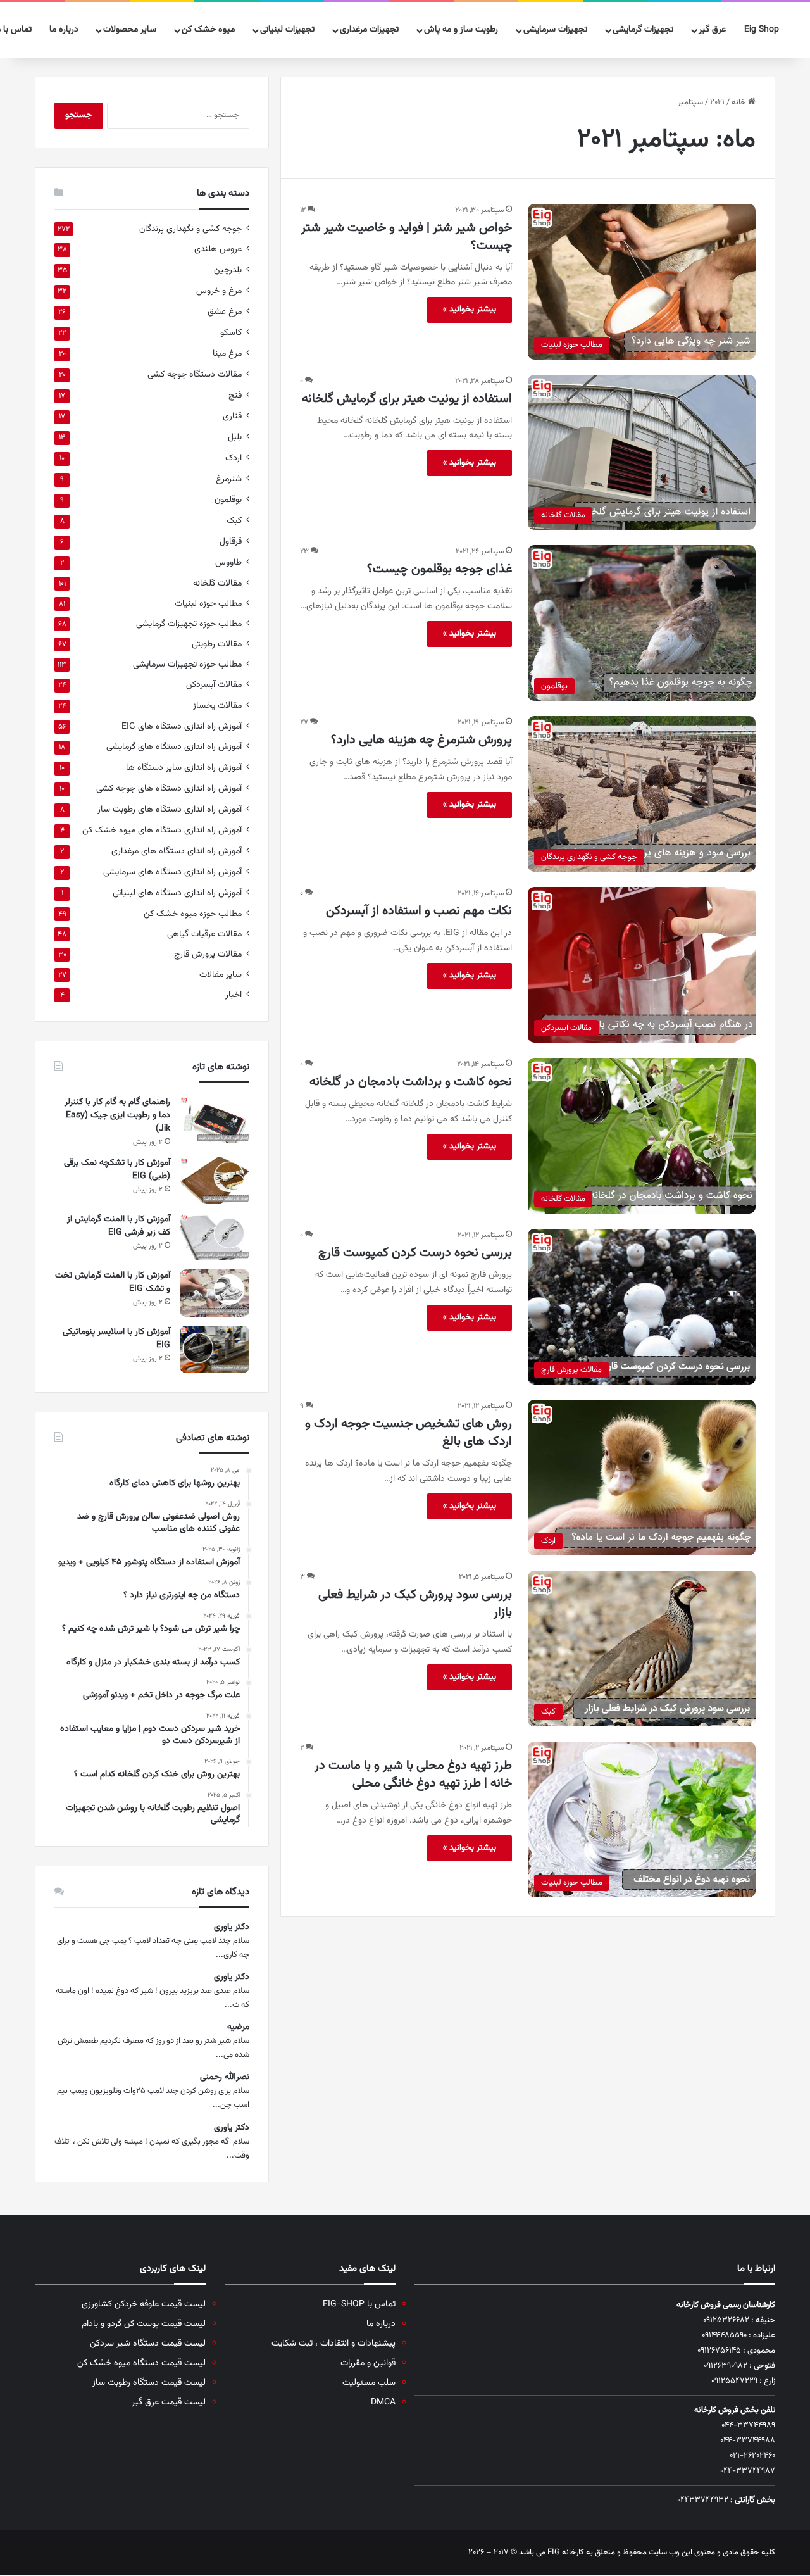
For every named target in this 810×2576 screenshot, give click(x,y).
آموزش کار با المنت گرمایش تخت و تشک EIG (113, 1282)
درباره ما (64, 30)
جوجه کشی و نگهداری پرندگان (190, 229)
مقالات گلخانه (217, 583)
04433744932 (703, 2500)
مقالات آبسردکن (214, 685)
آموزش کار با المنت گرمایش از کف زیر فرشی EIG (119, 1226)
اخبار (234, 995)
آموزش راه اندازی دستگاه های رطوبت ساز (170, 809)
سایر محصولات (130, 30)
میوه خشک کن (208, 30)
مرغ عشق (225, 312)
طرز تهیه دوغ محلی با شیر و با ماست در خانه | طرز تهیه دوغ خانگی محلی (413, 1775)
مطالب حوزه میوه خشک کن (193, 914)
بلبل (235, 437)
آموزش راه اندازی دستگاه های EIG (182, 726)
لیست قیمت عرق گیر (169, 2402)
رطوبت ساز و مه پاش (461, 30)
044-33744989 (748, 2425)
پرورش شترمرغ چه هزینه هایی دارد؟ (421, 740)
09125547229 (734, 2381)
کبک (234, 521)
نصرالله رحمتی (225, 2077)
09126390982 (726, 2366)
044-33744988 (748, 2441)
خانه (740, 103)
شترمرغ (229, 479)
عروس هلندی (218, 249)
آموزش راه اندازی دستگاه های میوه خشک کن (162, 830)
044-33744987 (748, 2471)
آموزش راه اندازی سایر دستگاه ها (184, 768)
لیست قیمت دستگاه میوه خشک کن (141, 2363)
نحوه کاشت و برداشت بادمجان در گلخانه (411, 1082)
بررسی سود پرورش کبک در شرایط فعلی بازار (415, 1604)
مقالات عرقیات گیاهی (204, 934)
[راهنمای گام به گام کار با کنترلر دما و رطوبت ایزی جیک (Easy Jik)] (215, 1120)
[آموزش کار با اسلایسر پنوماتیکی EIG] (215, 1349)
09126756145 (719, 2351)
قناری (232, 416)
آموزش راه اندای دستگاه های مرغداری (177, 851)
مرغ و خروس (219, 291)
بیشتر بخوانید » (470, 310)
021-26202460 (752, 2456)
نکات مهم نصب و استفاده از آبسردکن (419, 911)
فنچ (235, 395)
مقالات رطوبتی (217, 644)
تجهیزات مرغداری (369, 30)
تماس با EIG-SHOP (359, 2304)
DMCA (383, 2402)
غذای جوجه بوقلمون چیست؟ (439, 569)
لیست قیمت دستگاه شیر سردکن (148, 2343)
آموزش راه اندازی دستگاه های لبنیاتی (177, 893)
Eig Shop (762, 30)
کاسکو (231, 333)
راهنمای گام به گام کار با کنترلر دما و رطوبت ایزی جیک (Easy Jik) (117, 1115)
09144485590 (724, 2335)
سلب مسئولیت (369, 2383)
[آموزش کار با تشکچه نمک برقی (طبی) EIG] (215, 1180)
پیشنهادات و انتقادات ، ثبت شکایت (333, 2343)
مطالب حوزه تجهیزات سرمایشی (187, 664)
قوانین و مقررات (368, 2363)
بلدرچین (228, 270)
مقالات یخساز (217, 706)
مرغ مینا (227, 354)
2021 (717, 103)
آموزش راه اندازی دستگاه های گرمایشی (174, 747)
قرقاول (231, 542)
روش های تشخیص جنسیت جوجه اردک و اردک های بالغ (408, 1433)
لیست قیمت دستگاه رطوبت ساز (149, 2383)
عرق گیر (712, 30)
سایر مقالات (221, 975)
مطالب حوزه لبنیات (208, 604)
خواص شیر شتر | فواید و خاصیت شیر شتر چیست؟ (407, 237)
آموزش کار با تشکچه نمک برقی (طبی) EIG (117, 1170)
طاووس (228, 562)
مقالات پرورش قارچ (208, 954)
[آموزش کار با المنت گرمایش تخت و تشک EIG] (215, 1293)
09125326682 (726, 2320)
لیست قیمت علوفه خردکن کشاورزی (144, 2304)
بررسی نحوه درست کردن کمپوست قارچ (415, 1253)
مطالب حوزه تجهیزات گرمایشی (189, 624)
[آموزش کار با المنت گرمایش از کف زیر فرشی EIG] (215, 1237)
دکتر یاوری (232, 1927)
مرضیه (238, 2027)
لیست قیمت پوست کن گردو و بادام (144, 2324)
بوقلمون (228, 500)
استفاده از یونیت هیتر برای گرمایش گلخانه (407, 399)
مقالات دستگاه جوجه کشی (195, 374)
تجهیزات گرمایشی (643, 30)
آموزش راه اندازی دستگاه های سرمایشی (172, 872)
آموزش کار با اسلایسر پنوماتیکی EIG (116, 1339)
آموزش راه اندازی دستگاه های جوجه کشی (169, 789)
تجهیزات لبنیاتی (287, 30)
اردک (234, 458)
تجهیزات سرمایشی (555, 30)
